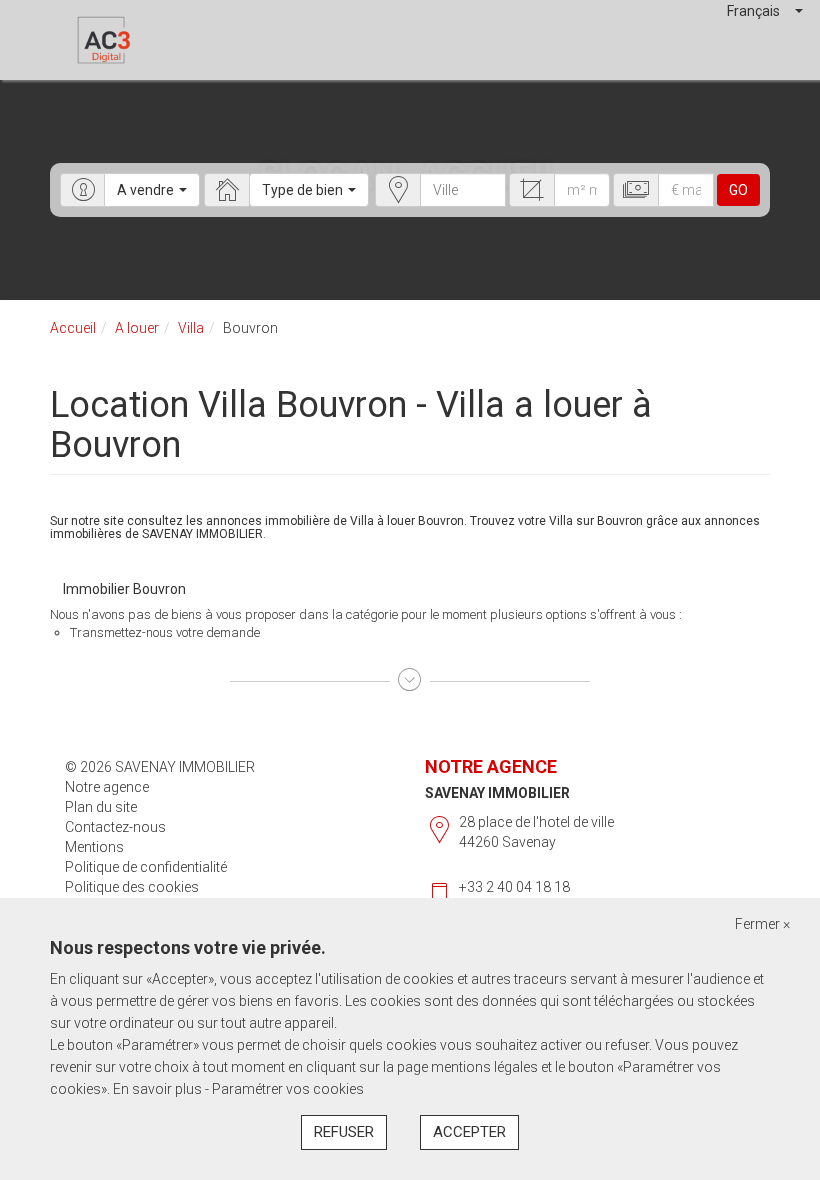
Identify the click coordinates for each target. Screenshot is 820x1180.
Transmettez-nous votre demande (165, 632)
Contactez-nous (115, 827)
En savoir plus (159, 1089)
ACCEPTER (469, 1132)
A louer (137, 328)
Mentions (94, 847)
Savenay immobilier (497, 793)
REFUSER (344, 1132)
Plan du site (101, 807)
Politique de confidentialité (146, 867)
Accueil (73, 328)
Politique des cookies (132, 887)
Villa (191, 328)
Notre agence (107, 787)
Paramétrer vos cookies (288, 1089)
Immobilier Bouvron (124, 589)
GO (738, 190)
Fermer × (762, 924)
